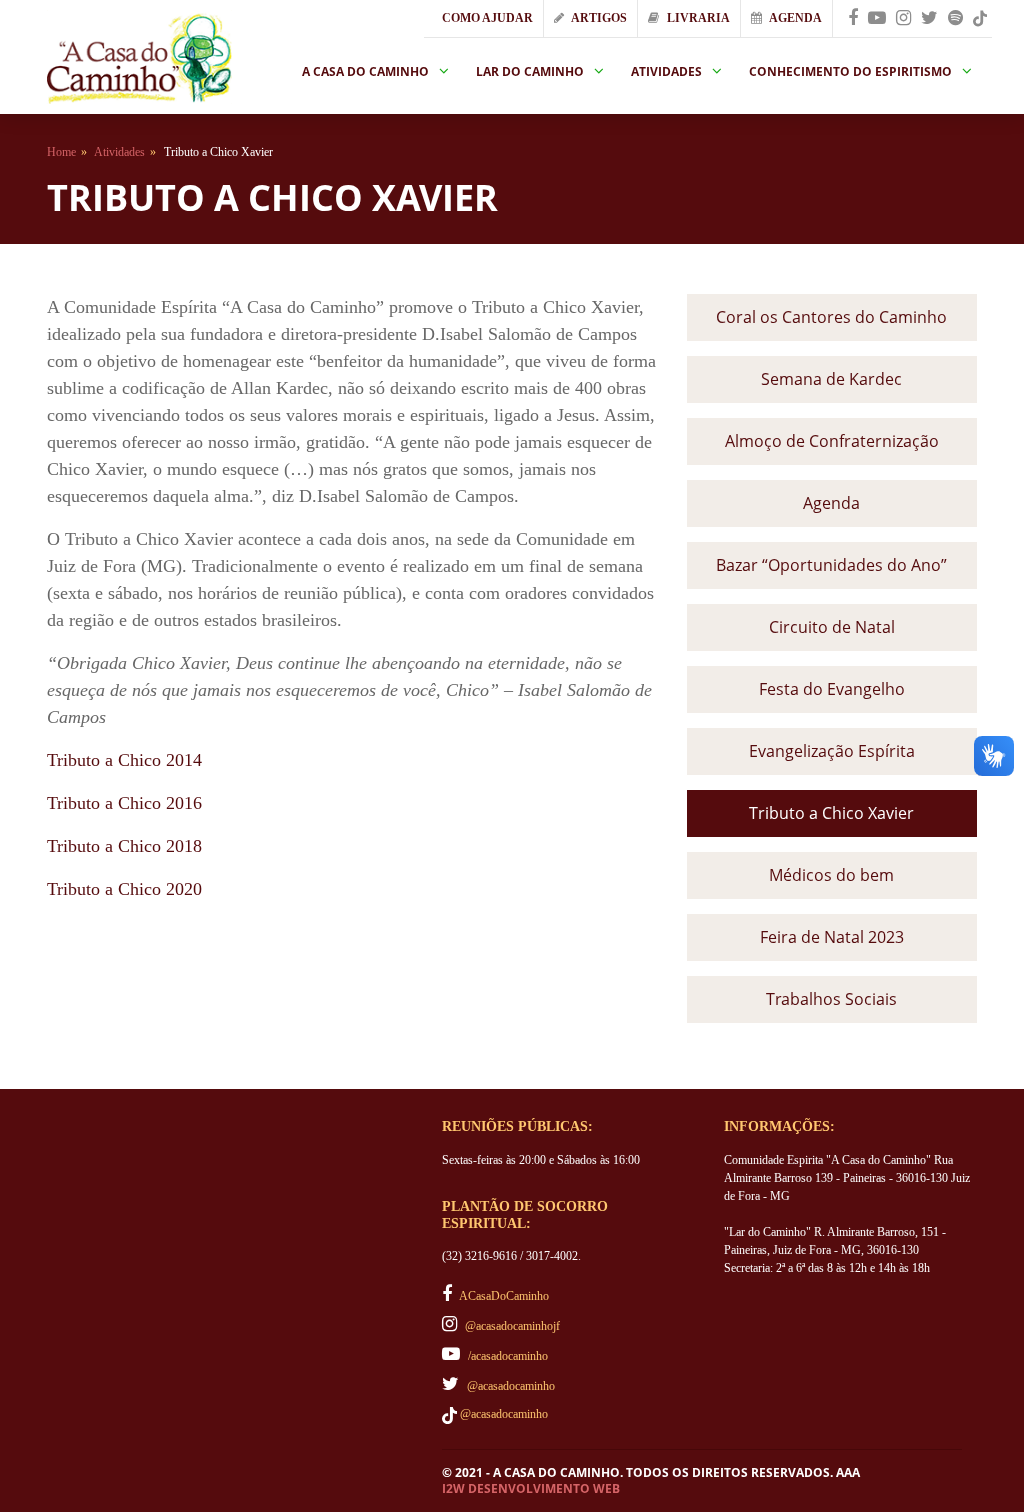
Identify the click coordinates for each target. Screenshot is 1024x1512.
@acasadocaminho (509, 1386)
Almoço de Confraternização (832, 441)
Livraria (697, 18)
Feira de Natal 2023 (832, 937)
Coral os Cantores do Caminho (831, 317)
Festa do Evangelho (832, 689)
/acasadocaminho (506, 1356)
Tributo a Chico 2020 (124, 889)
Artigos (598, 18)
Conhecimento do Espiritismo (850, 71)
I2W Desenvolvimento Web (531, 1489)
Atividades (666, 71)
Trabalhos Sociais (831, 999)
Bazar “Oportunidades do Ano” (831, 565)
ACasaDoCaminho (503, 1296)
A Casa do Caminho (365, 71)
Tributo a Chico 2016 (124, 803)
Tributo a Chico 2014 (124, 760)
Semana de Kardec (831, 379)
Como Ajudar (486, 18)
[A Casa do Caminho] (139, 57)
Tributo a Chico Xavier (831, 813)
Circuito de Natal (832, 627)
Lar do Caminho (530, 71)
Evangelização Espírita (832, 751)
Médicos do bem (831, 875)
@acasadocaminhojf (511, 1326)
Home (61, 152)
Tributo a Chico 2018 (124, 846)
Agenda (794, 18)
